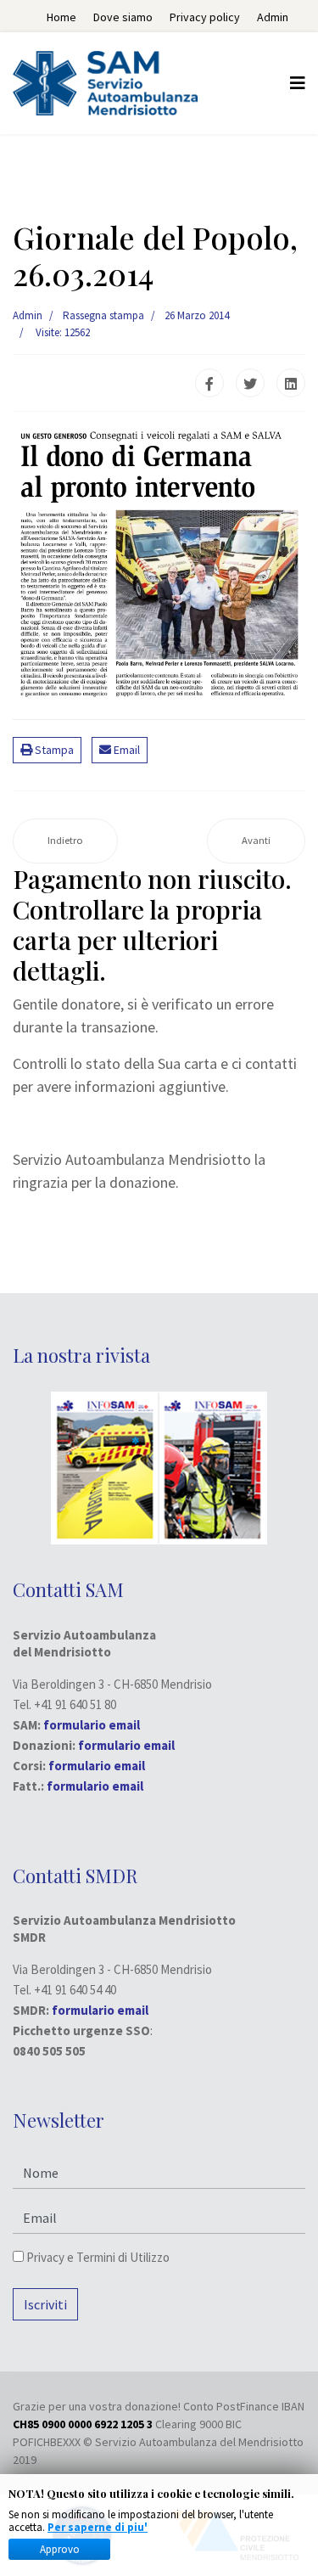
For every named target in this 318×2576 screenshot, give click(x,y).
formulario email (126, 1745)
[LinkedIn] (291, 383)
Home (61, 17)
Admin (273, 17)
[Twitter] (250, 383)
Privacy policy (205, 17)
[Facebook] (209, 383)
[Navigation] (298, 83)
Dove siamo (123, 17)
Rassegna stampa (103, 315)
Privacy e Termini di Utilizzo (97, 2257)
